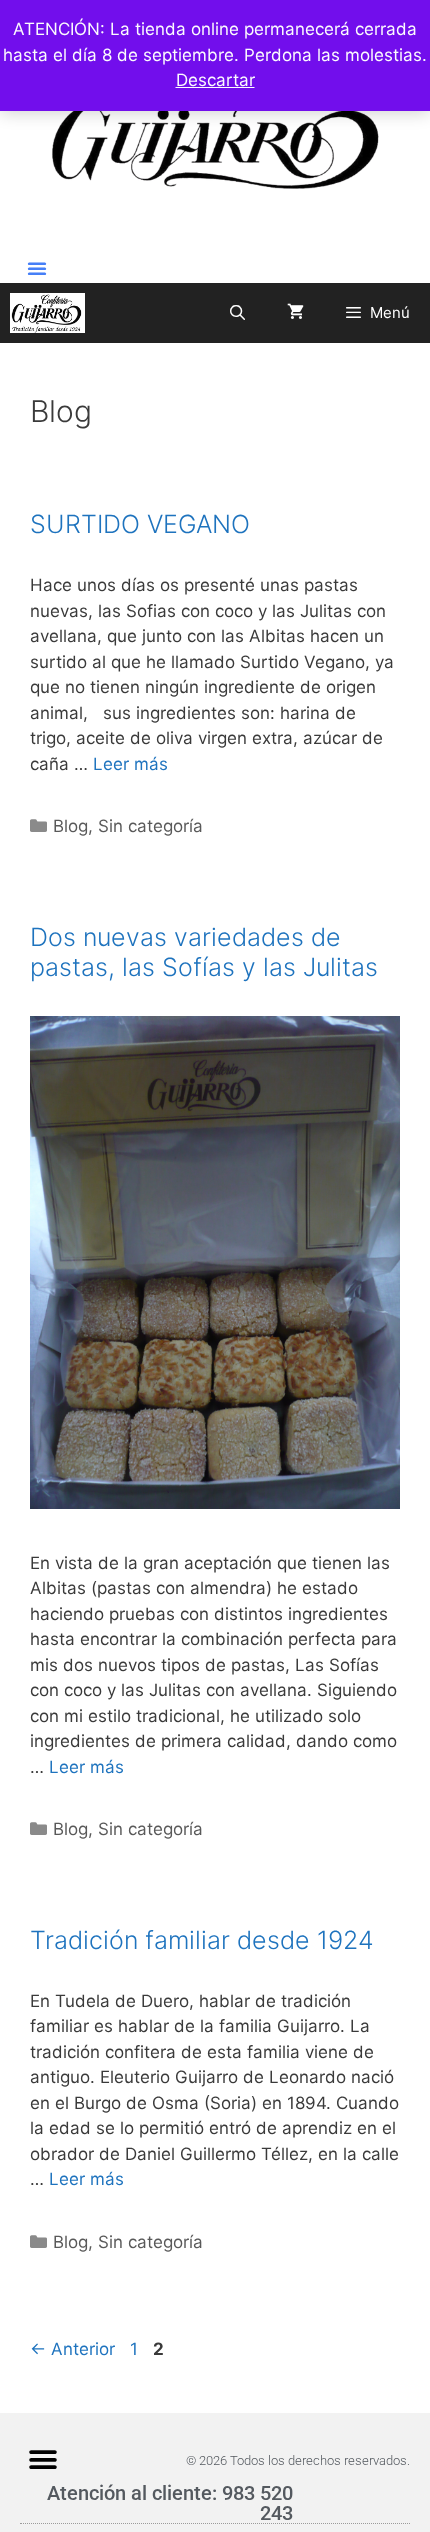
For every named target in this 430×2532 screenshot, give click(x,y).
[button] (37, 268)
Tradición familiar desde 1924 (202, 1940)
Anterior (72, 2349)
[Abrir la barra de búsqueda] (236, 313)
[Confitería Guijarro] (47, 313)
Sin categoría (150, 826)
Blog (70, 826)
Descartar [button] (215, 80)
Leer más (130, 764)
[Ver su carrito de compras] (295, 313)
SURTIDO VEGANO (140, 524)
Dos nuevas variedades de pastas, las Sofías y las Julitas (204, 952)
